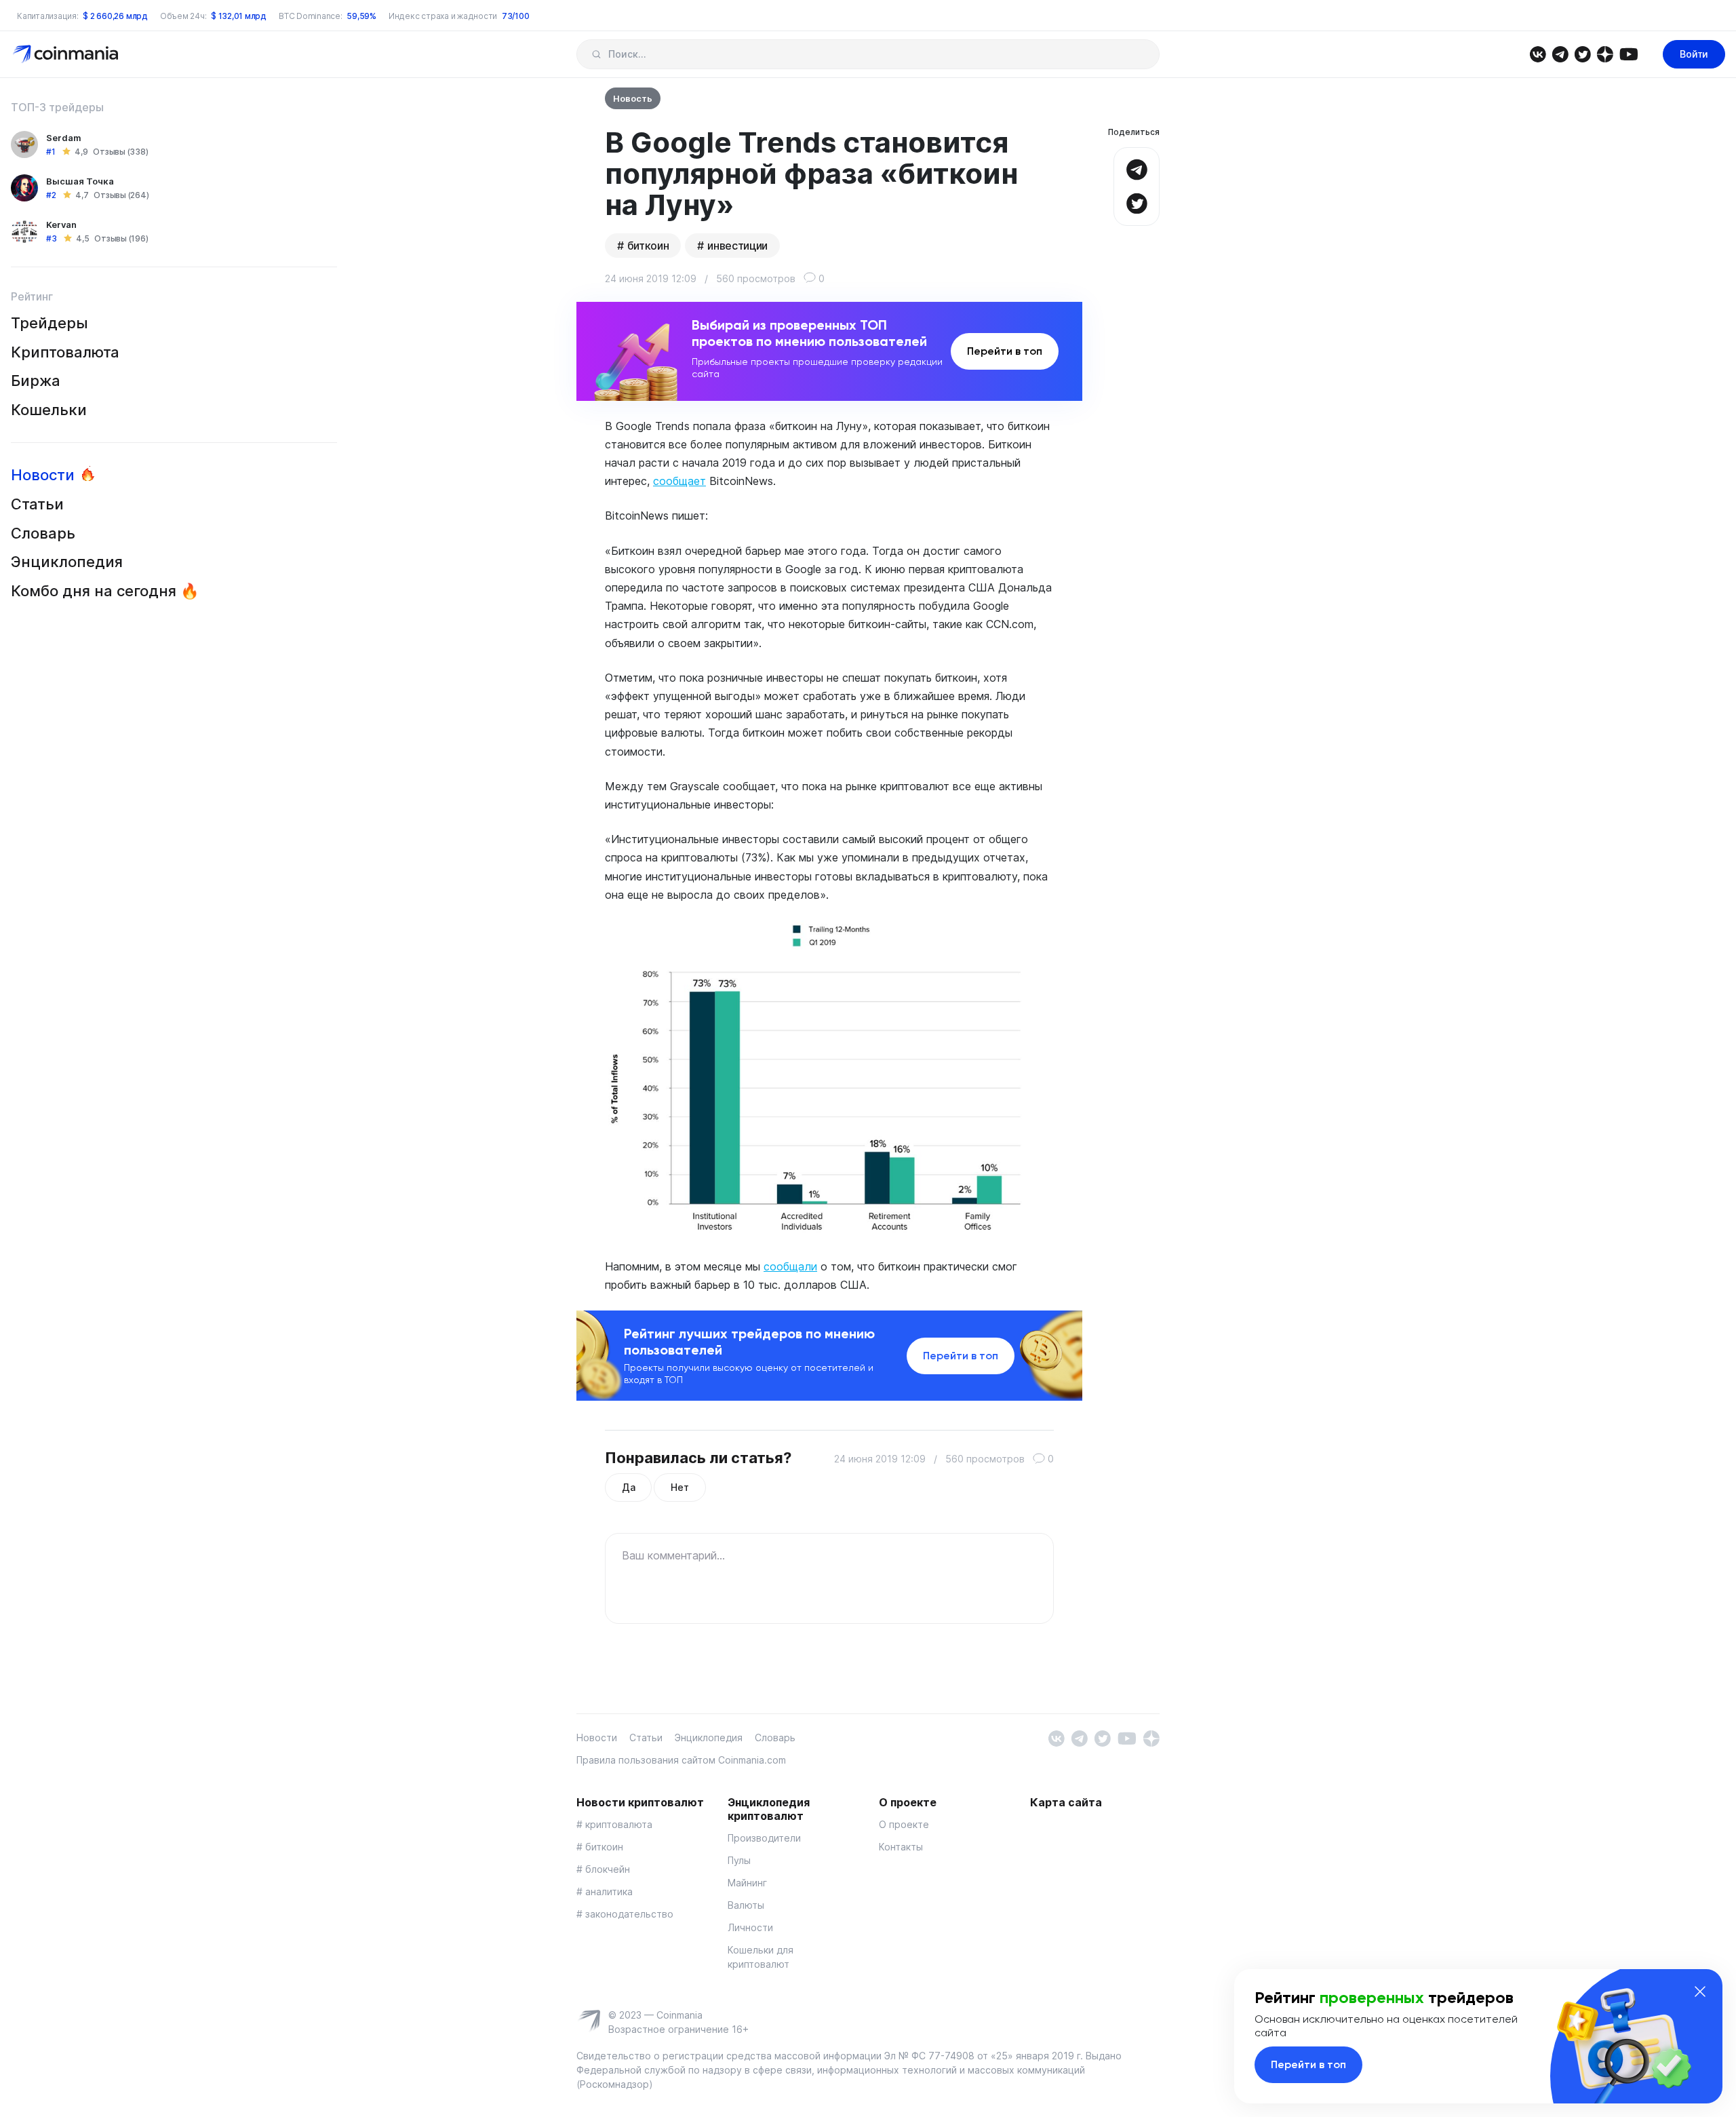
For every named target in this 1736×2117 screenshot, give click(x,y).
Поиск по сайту (596, 54)
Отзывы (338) (120, 152)
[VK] (1538, 53)
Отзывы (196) (121, 238)
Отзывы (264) (121, 195)
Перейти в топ (1005, 351)
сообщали (790, 1266)
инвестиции (737, 246)
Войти (1694, 54)
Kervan (61, 225)
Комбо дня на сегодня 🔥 (105, 591)
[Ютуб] (1629, 53)
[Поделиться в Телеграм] (1137, 168)
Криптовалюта (65, 352)
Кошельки (49, 410)
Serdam (64, 138)
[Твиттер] (1582, 53)
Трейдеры (50, 323)
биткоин (648, 246)
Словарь (43, 533)
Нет (679, 1487)
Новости (43, 475)
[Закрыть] (1700, 1992)
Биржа (36, 381)
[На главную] (67, 53)
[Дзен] (1605, 53)
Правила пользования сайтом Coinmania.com (681, 1760)
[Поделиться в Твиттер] (1137, 202)
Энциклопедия (67, 562)
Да (628, 1487)
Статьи (37, 504)
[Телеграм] (1560, 53)
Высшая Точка (80, 181)
